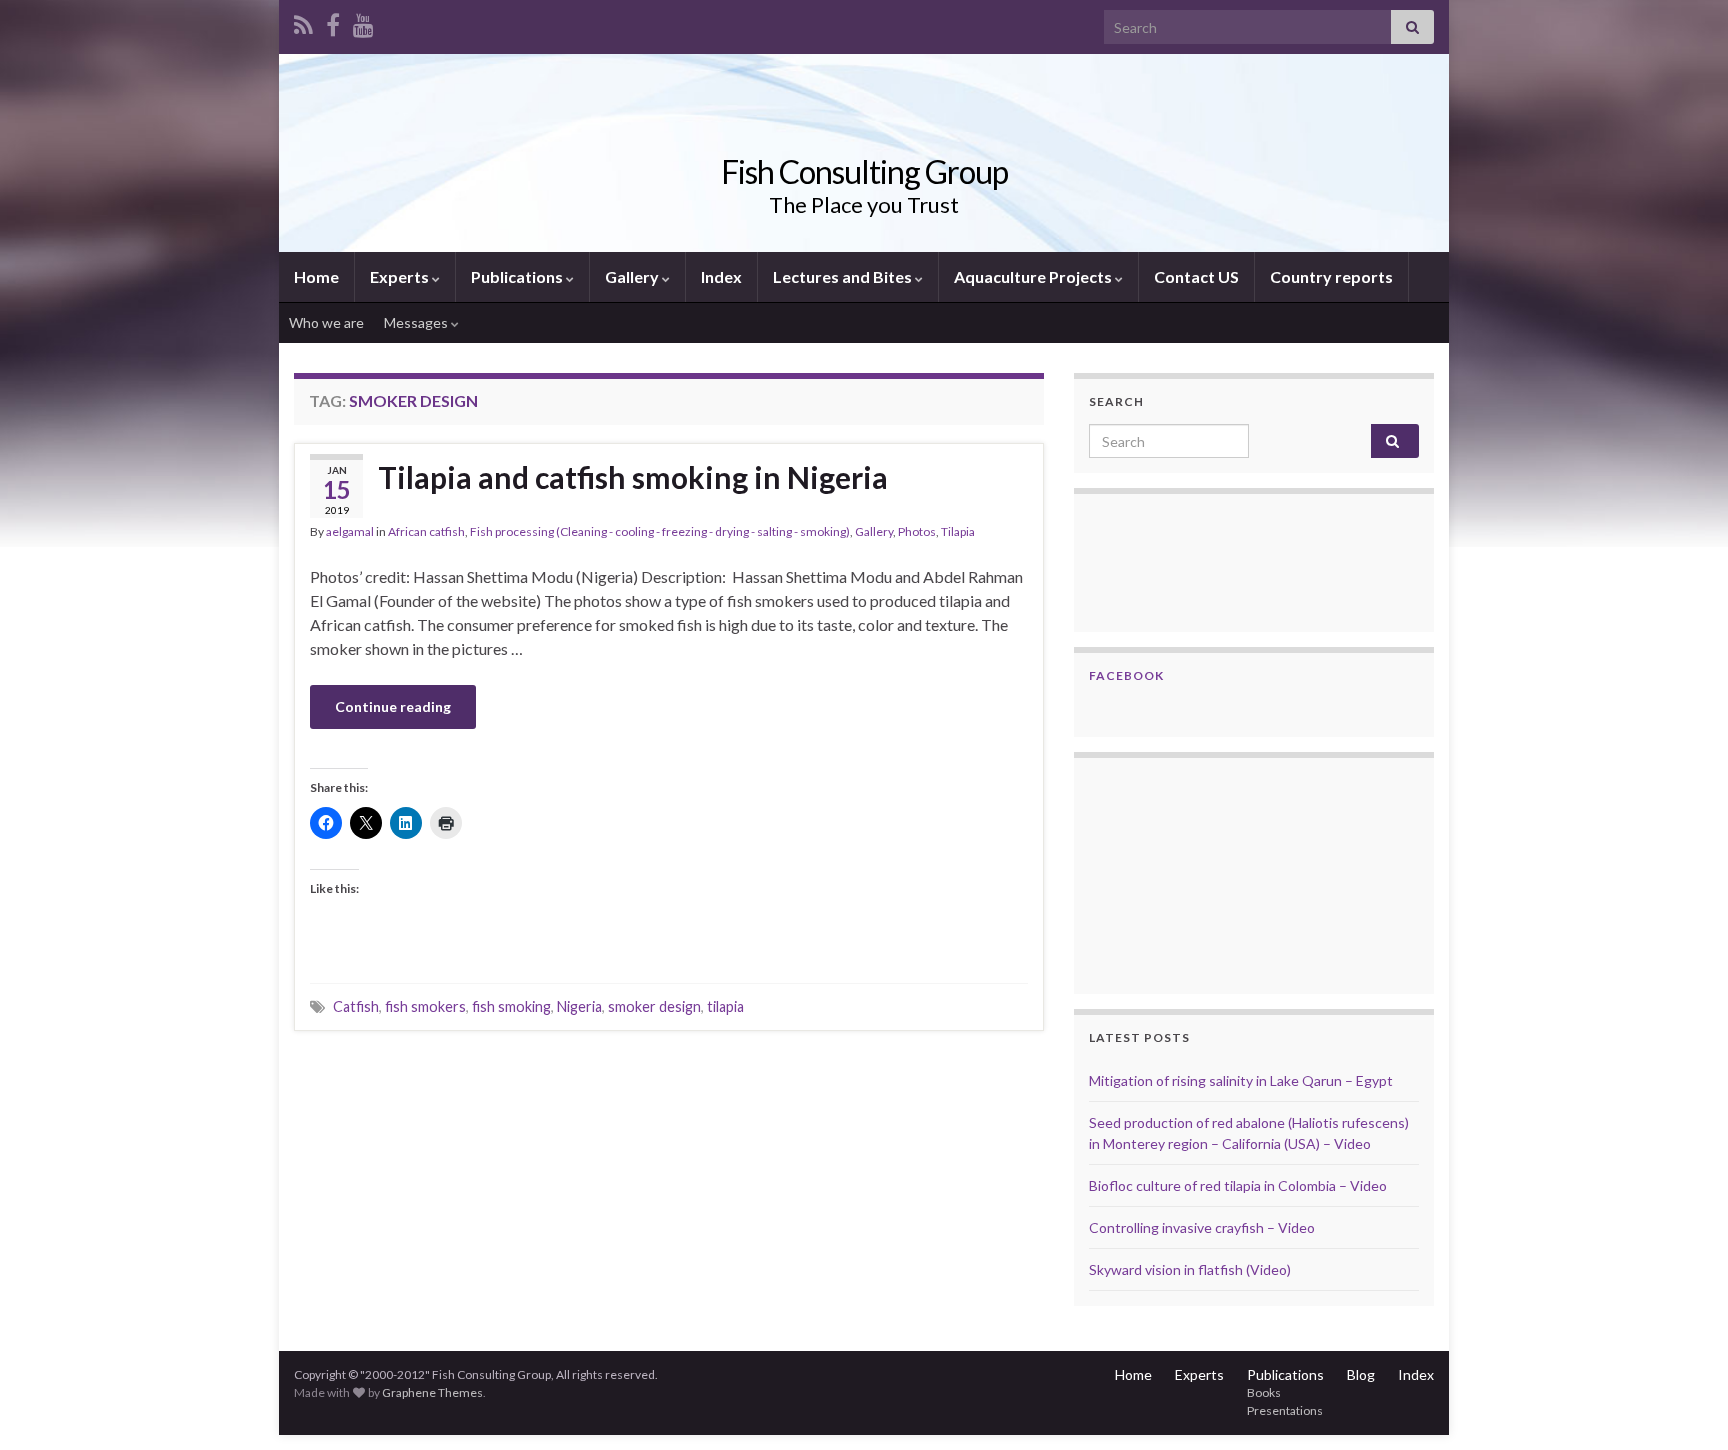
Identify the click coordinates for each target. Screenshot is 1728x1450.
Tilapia (958, 531)
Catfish (356, 1006)
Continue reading (393, 706)
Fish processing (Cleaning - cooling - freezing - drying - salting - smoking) (660, 531)
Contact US (1196, 276)
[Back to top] (1683, 1405)
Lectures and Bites (844, 276)
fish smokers (425, 1006)
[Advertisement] (1189, 873)
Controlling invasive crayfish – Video (1202, 1227)
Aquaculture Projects (1034, 276)
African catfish (426, 531)
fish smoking (511, 1006)
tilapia (725, 1006)
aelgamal (350, 531)
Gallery (633, 276)
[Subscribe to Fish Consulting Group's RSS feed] (303, 21)
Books (1264, 1392)
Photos (917, 531)
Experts (401, 276)
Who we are (326, 322)
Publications (518, 276)
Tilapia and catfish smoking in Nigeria (633, 477)
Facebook (1126, 675)
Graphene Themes (432, 1392)
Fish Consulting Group (864, 171)
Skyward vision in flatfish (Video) (1190, 1269)
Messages (417, 322)
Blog (1361, 1374)
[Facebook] (333, 21)
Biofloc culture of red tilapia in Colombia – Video (1238, 1185)
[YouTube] (363, 21)
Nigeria (579, 1006)
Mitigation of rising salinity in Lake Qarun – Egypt (1241, 1080)
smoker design (654, 1006)
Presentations (1285, 1410)
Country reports (1331, 276)
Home (316, 276)
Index (721, 276)
